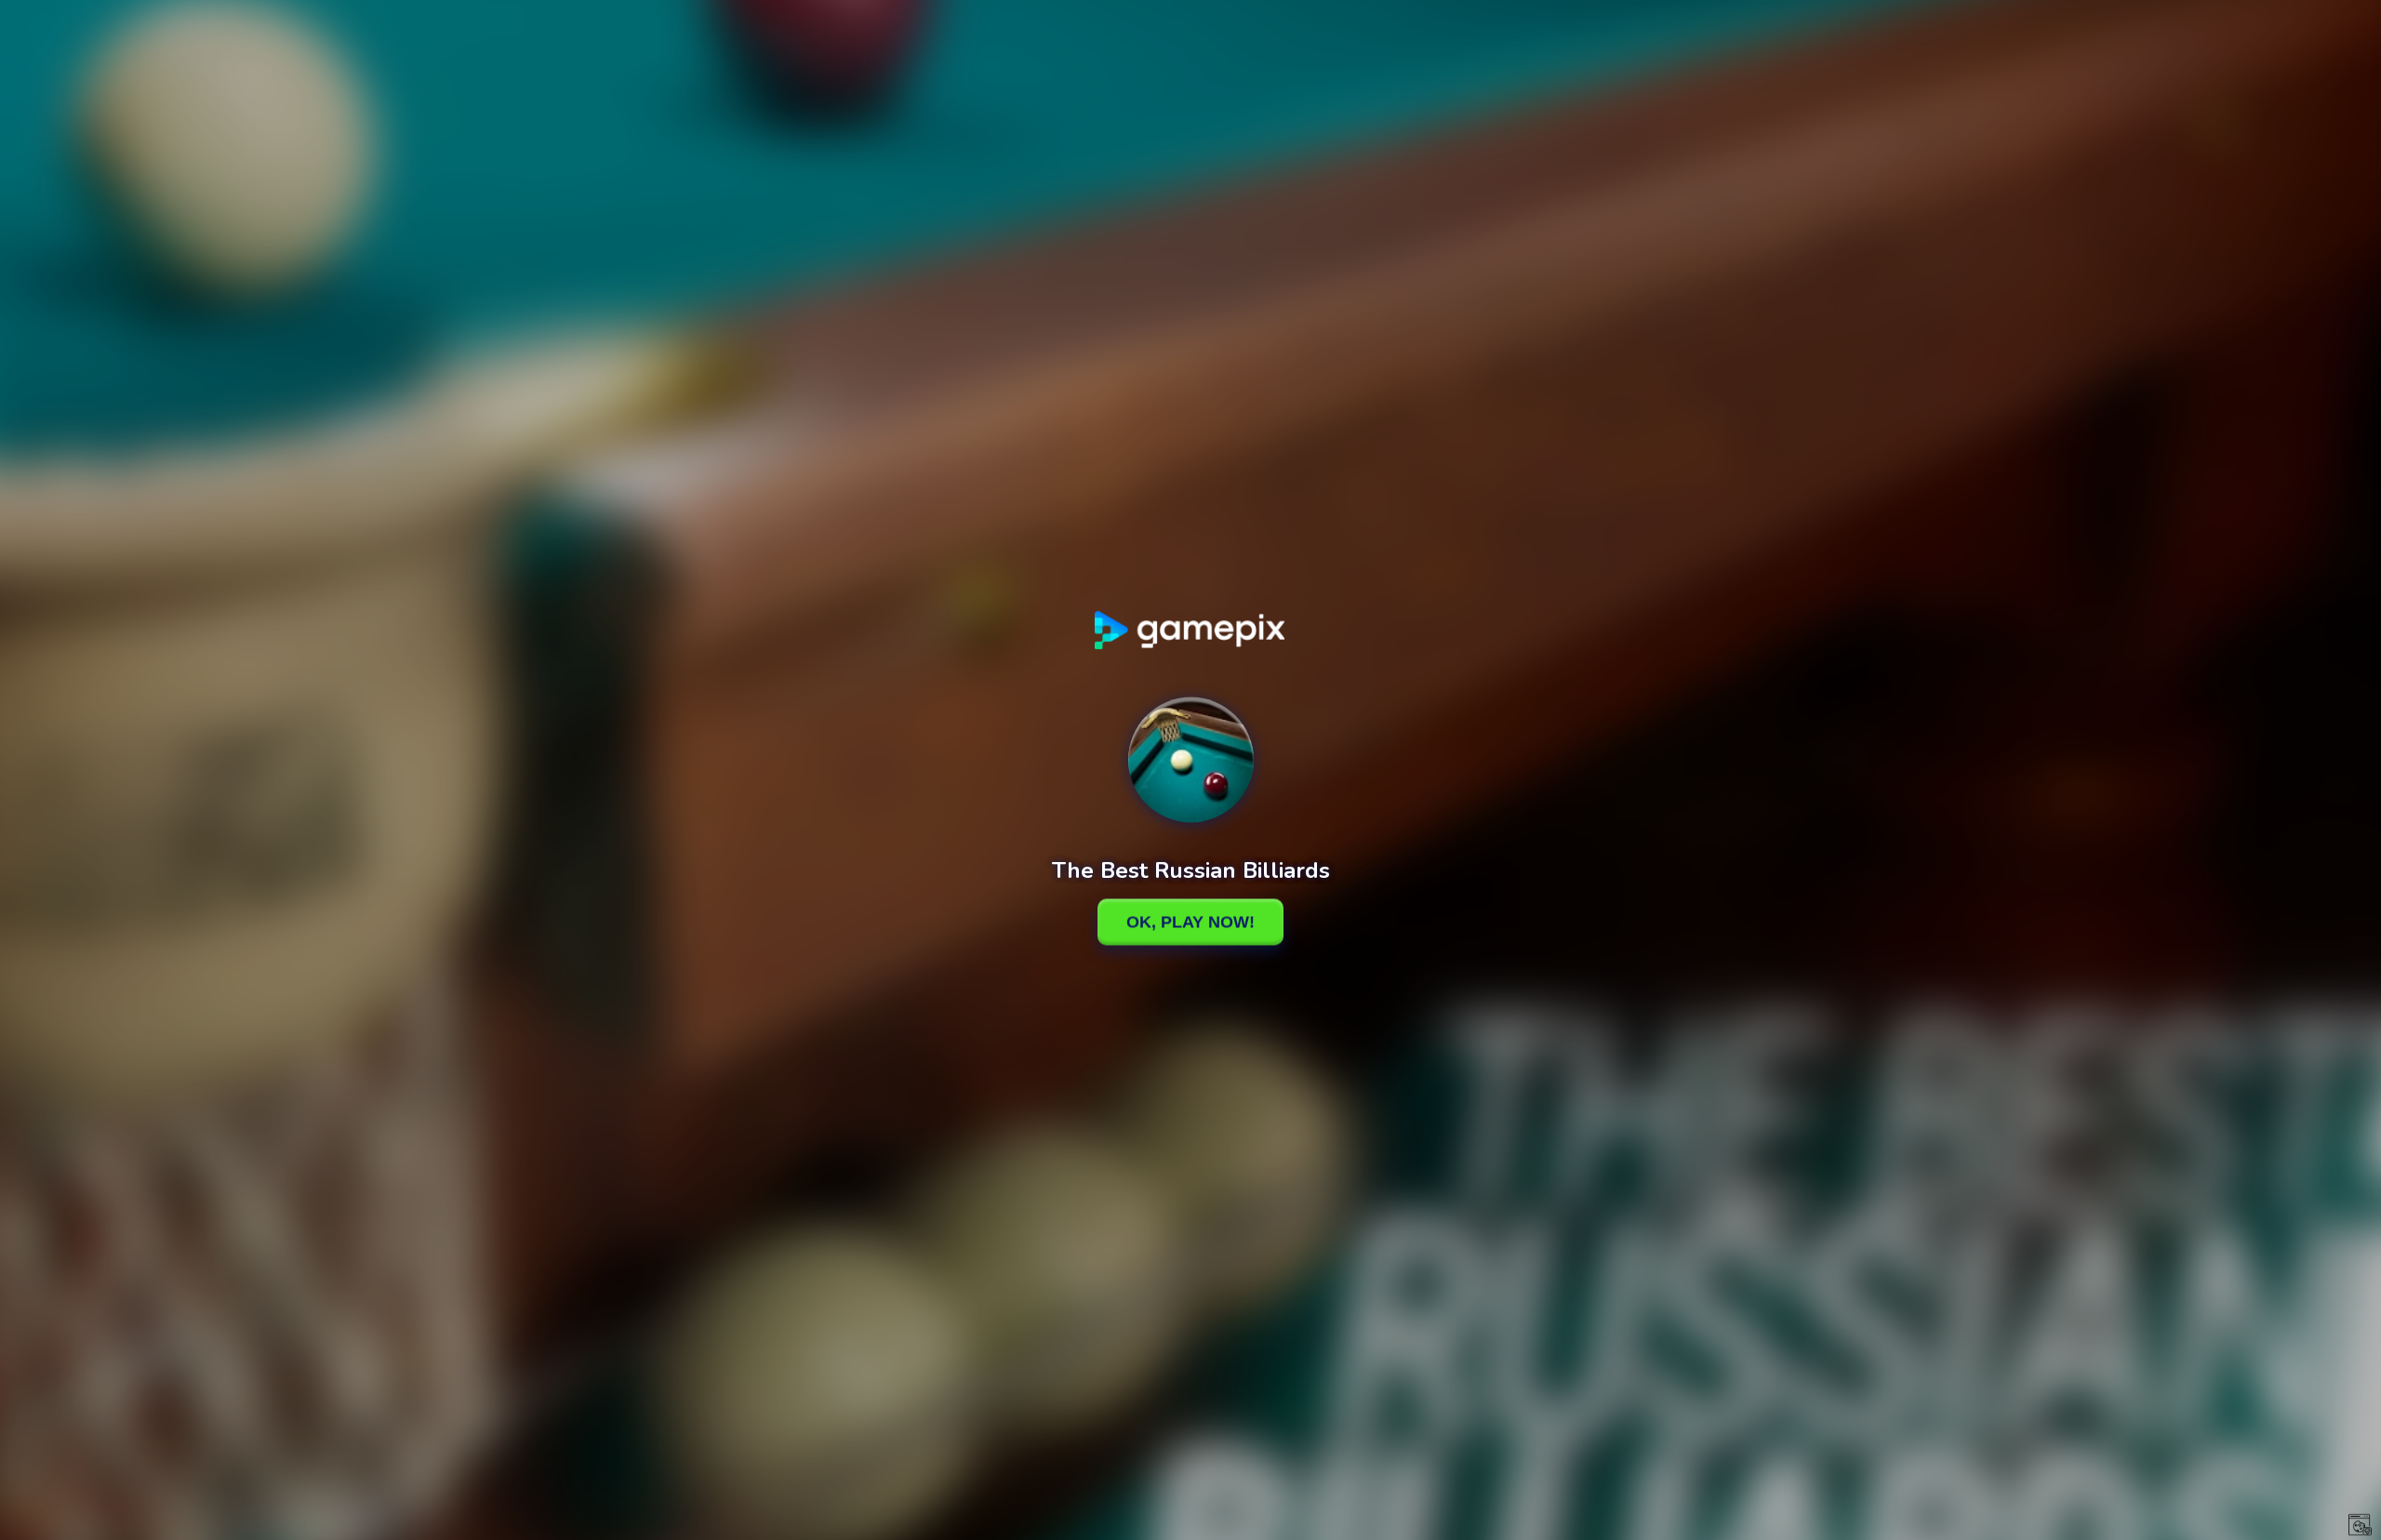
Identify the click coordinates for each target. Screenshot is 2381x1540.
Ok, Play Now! (1190, 922)
